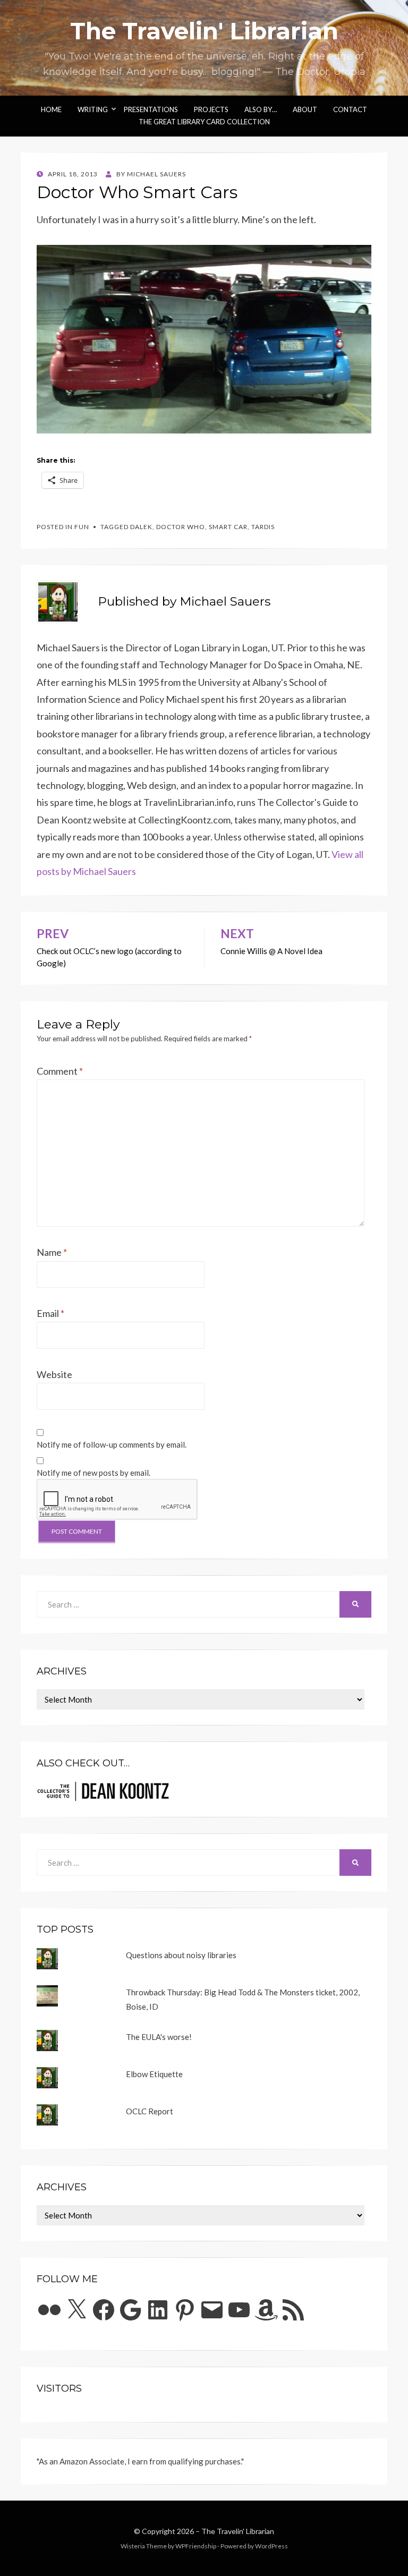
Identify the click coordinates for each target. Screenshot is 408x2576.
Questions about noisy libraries (181, 1955)
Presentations (151, 109)
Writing (93, 109)
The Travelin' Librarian (204, 31)
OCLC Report (150, 2111)
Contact (350, 109)
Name (52, 1252)
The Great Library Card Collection (204, 122)
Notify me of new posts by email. (93, 1473)
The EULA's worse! (159, 2037)
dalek (141, 527)
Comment (60, 1071)
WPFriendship (196, 2546)
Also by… (261, 109)
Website (54, 1374)
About (305, 109)
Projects (211, 109)
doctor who (181, 527)
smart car (228, 527)
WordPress (271, 2546)
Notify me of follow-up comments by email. (112, 1444)
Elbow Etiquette (154, 2074)
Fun (82, 527)
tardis (263, 527)
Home (51, 109)
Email (50, 1313)
